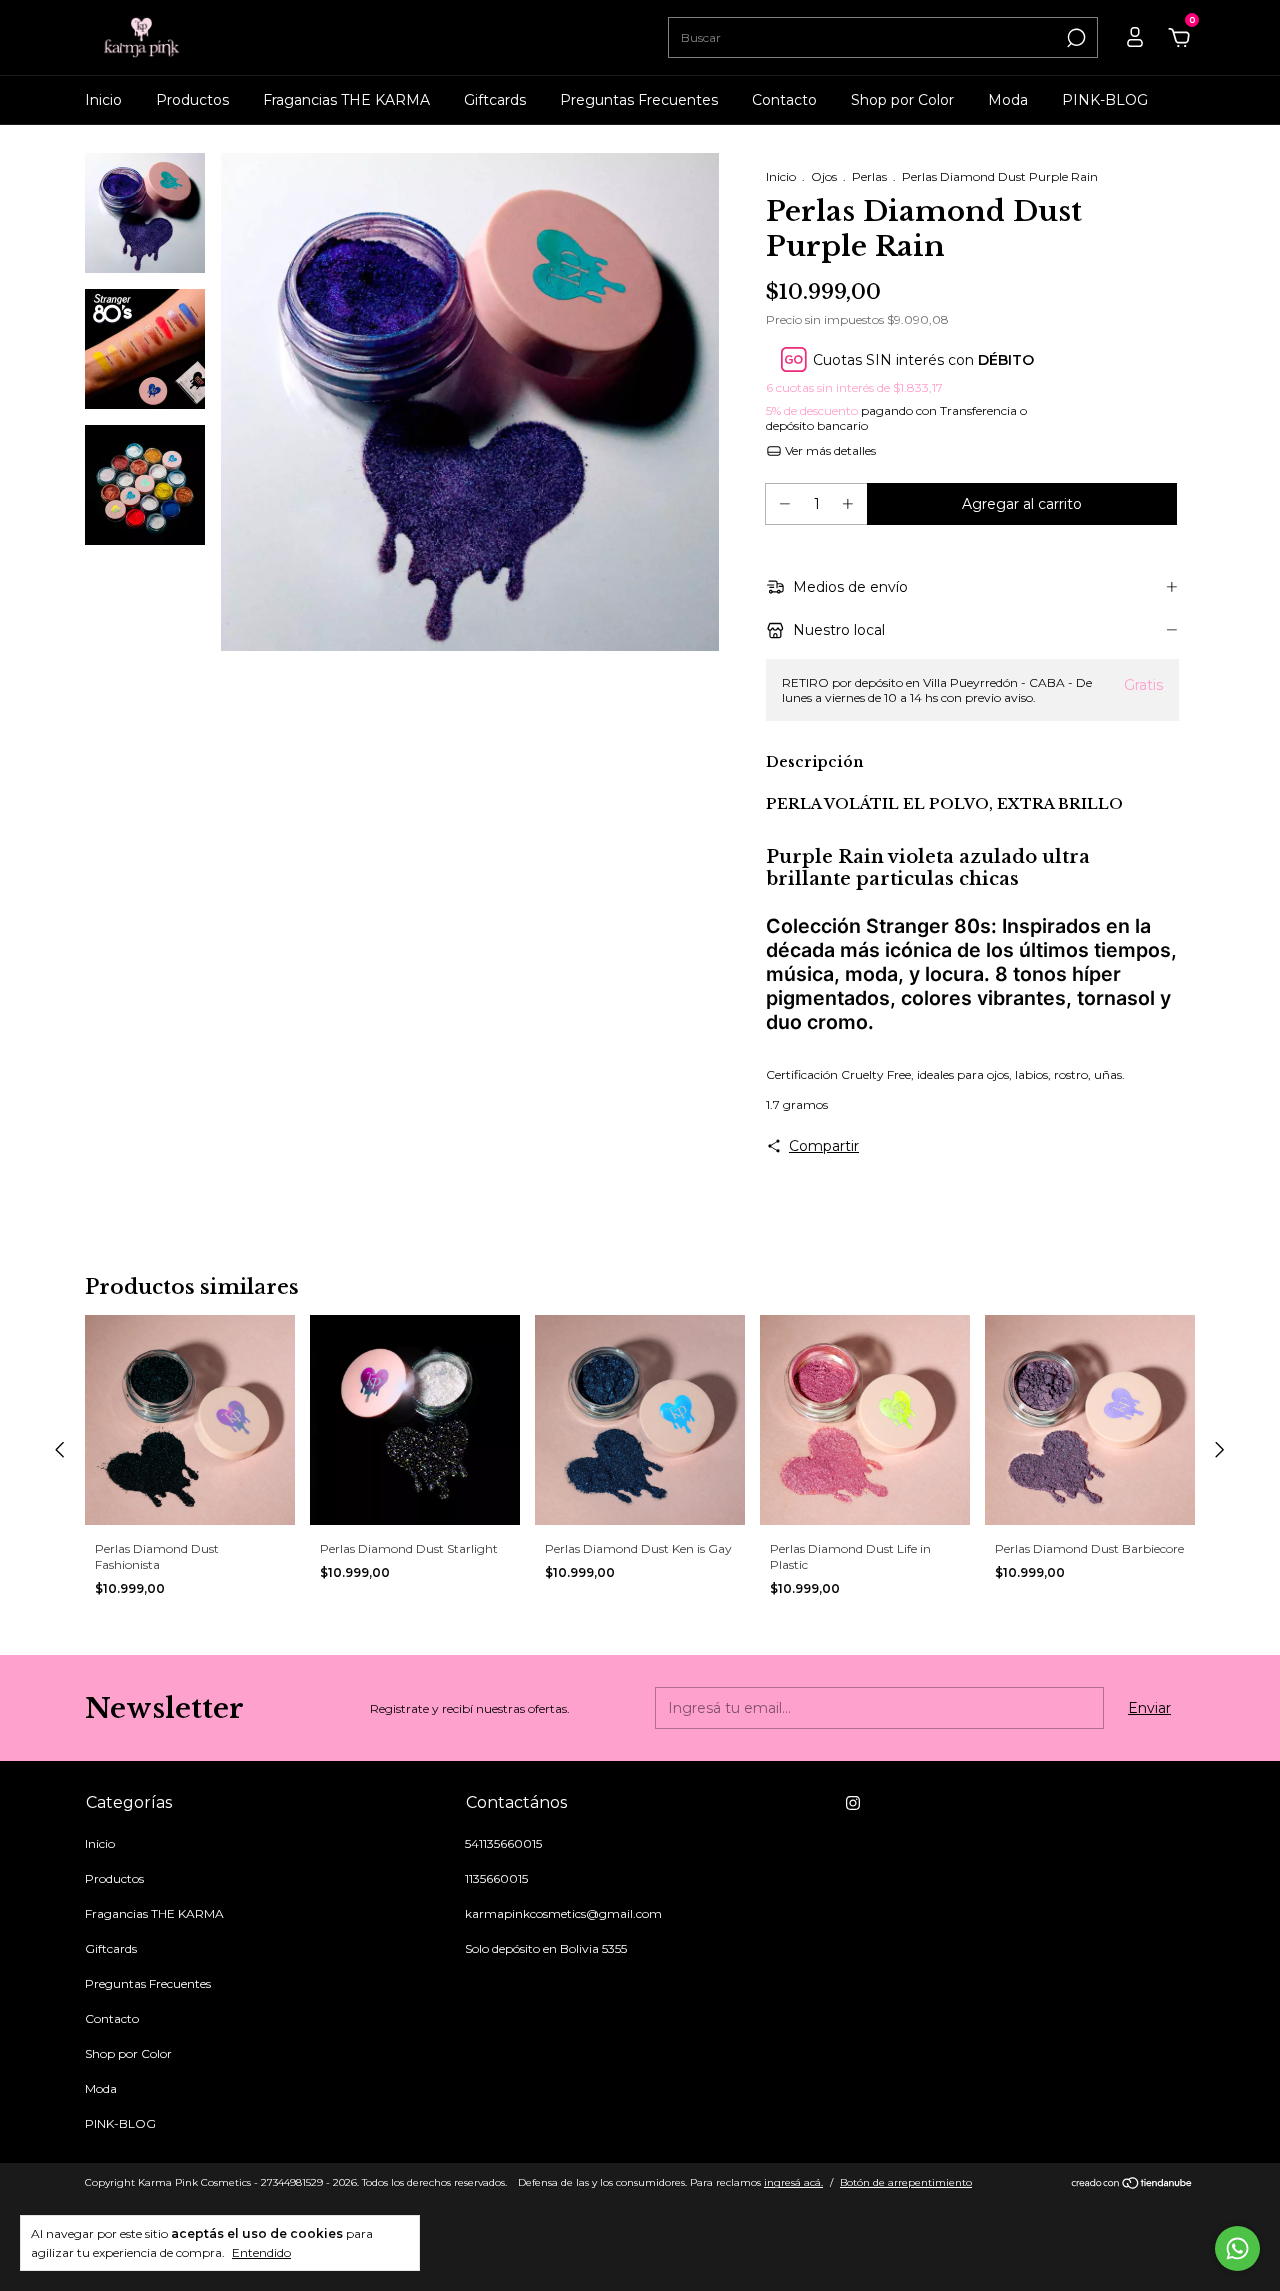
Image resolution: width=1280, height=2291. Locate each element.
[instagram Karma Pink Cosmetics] (853, 1803)
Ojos (824, 176)
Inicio (103, 100)
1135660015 (496, 1878)
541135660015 (503, 1843)
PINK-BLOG (1105, 100)
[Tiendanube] (1132, 2185)
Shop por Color (902, 100)
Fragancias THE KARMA (346, 100)
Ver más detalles (829, 450)
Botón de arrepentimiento (906, 2182)
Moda (1008, 100)
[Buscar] (1074, 38)
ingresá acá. (793, 2182)
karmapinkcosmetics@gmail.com (563, 1913)
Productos (192, 100)
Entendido (261, 2252)
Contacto (784, 100)
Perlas (869, 176)
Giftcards (495, 100)
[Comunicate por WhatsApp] (1237, 2248)
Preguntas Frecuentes (639, 100)
